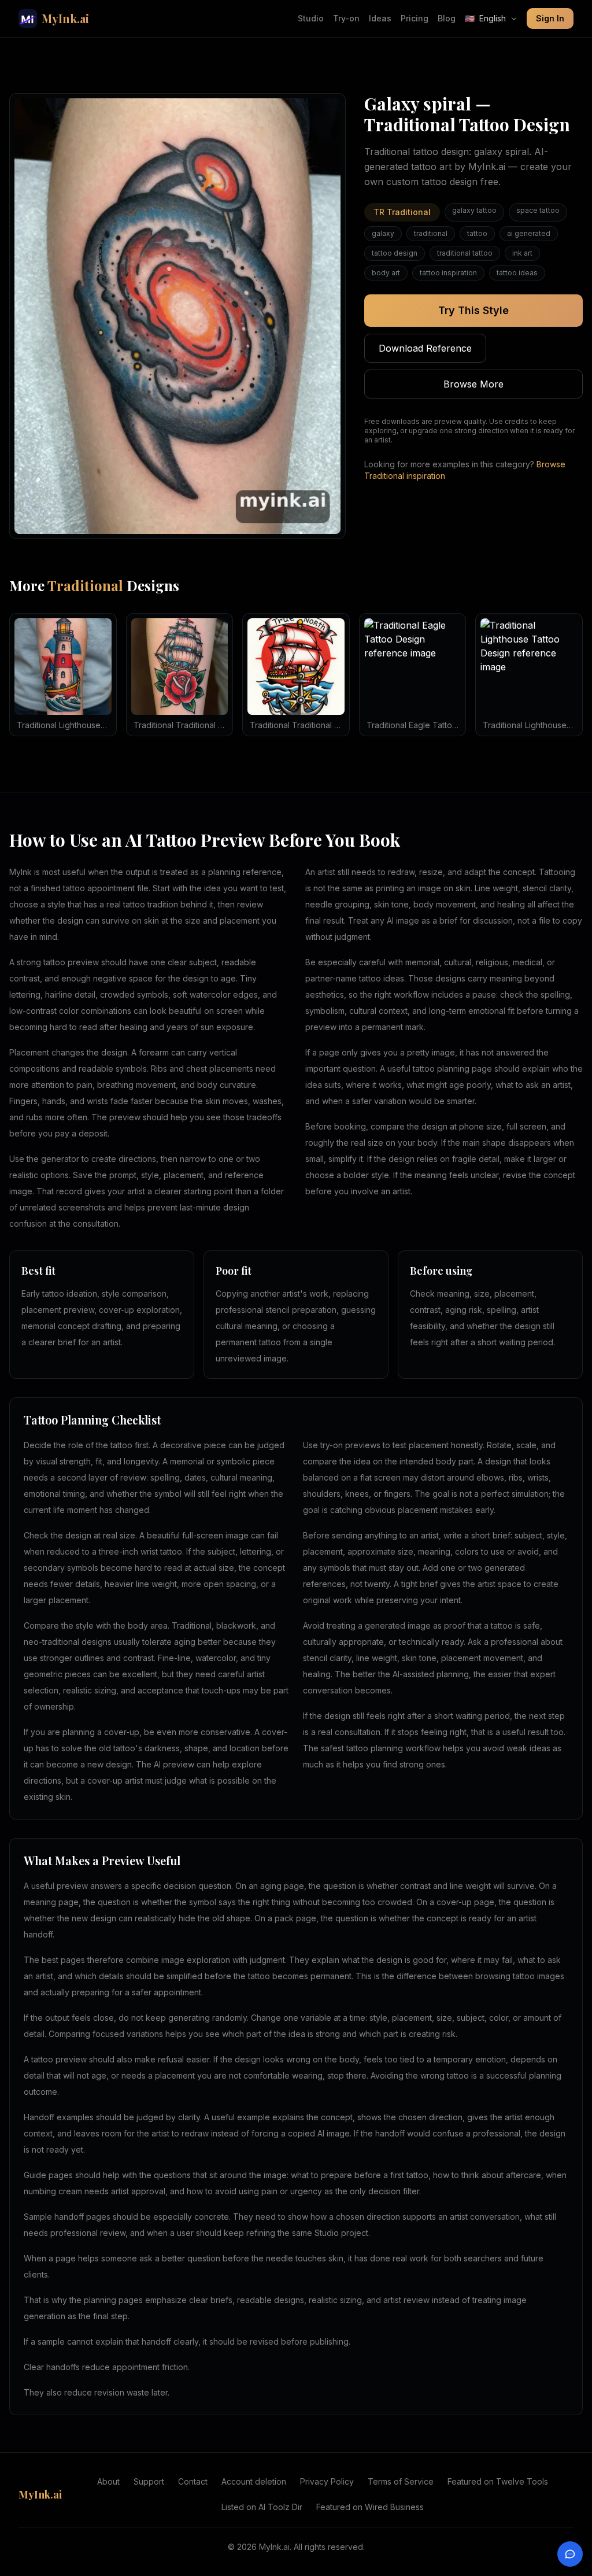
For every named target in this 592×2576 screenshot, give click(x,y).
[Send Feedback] (570, 2554)
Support (149, 2481)
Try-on (346, 18)
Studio (311, 18)
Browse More (473, 384)
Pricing (415, 18)
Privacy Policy (327, 2481)
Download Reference (425, 348)
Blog (447, 18)
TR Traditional (402, 212)
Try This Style (473, 310)
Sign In (550, 18)
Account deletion (254, 2481)
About (108, 2481)
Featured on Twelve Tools (498, 2481)
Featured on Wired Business (370, 2507)
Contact (193, 2481)
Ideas (380, 18)
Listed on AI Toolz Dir (262, 2507)
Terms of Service (401, 2481)
